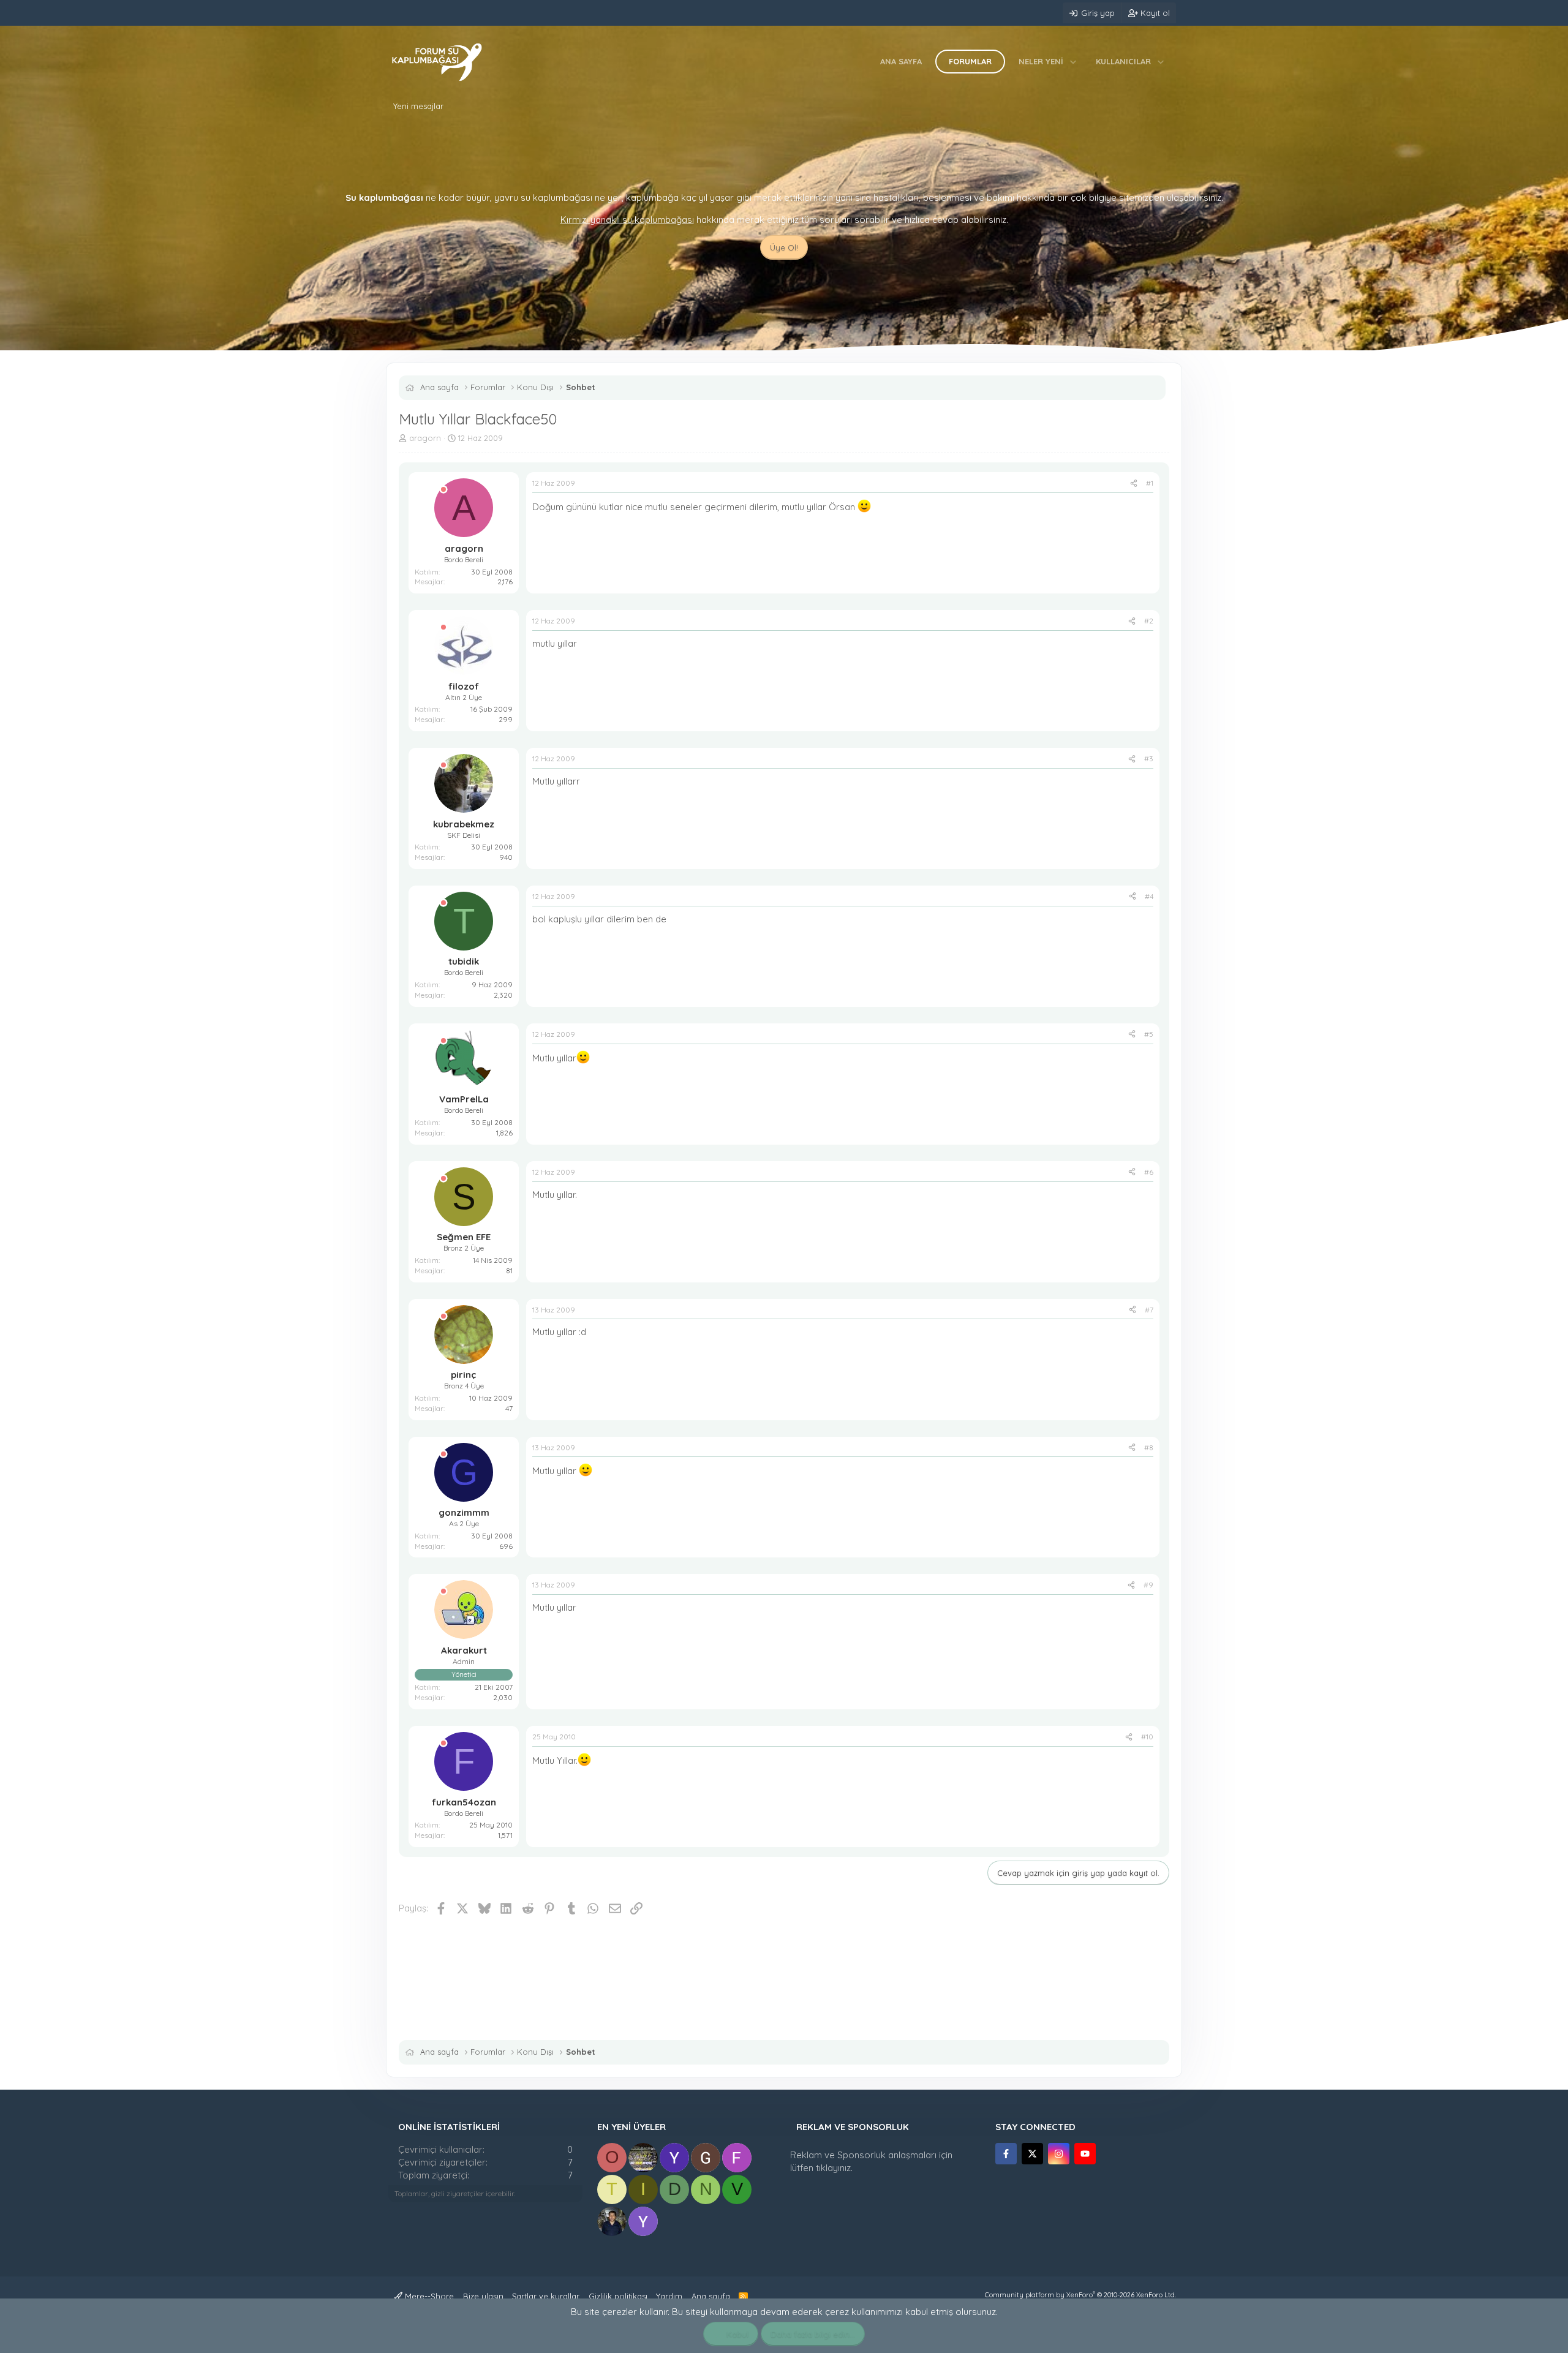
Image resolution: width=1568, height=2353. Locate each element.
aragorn (425, 438)
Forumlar (970, 61)
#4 (1149, 896)
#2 (1149, 621)
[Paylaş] (1134, 484)
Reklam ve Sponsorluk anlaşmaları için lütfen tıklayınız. (871, 2161)
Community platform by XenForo (1080, 2295)
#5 (1149, 1034)
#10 (1147, 1737)
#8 (1149, 1448)
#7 (1149, 1310)
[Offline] (443, 490)
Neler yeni (1041, 61)
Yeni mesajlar (418, 106)
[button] (1073, 61)
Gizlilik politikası (618, 2296)
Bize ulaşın (483, 2296)
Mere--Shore (428, 2296)
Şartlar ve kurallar (546, 2296)
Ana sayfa (901, 61)
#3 (1149, 759)
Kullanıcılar (1123, 61)
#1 (1150, 483)
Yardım (669, 2296)
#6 (1149, 1172)
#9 (1148, 1585)
